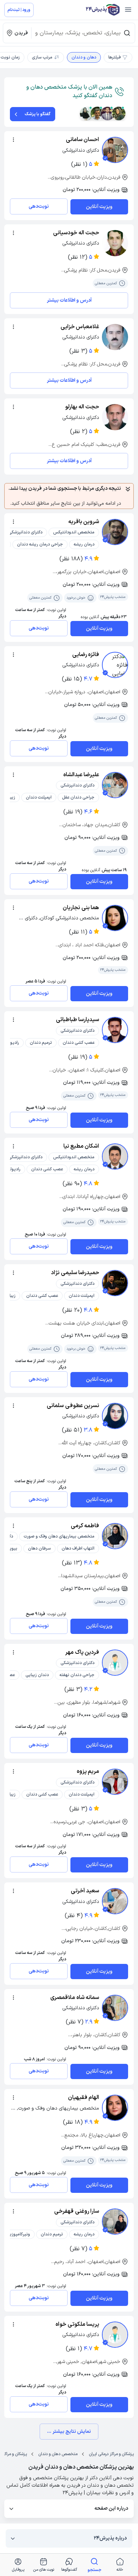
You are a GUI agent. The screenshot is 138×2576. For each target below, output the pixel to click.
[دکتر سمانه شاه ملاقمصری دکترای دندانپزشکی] (115, 2008)
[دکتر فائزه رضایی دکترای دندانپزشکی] (115, 665)
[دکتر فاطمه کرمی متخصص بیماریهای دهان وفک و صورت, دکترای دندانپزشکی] (115, 1536)
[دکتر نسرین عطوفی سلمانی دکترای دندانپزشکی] (115, 1416)
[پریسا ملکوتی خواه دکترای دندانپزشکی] (115, 2335)
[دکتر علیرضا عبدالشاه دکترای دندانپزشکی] (115, 785)
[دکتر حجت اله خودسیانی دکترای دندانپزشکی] (115, 243)
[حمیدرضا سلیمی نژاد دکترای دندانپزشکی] (115, 1283)
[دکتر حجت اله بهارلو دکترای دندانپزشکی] (115, 417)
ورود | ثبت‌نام (19, 10)
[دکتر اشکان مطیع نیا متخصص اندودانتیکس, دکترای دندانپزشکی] (115, 1157)
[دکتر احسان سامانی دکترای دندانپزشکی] (115, 150)
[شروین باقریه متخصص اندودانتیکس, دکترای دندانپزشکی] (115, 532)
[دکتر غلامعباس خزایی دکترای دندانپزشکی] (115, 337)
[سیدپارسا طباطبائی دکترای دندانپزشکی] (115, 1030)
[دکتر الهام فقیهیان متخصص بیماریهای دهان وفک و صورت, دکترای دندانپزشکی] (115, 2108)
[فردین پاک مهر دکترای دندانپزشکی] (115, 1663)
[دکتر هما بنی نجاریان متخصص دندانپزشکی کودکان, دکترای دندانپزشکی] (115, 918)
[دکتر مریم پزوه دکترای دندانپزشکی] (115, 1782)
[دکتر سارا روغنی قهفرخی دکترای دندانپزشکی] (115, 2222)
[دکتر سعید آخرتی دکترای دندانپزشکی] (115, 1901)
